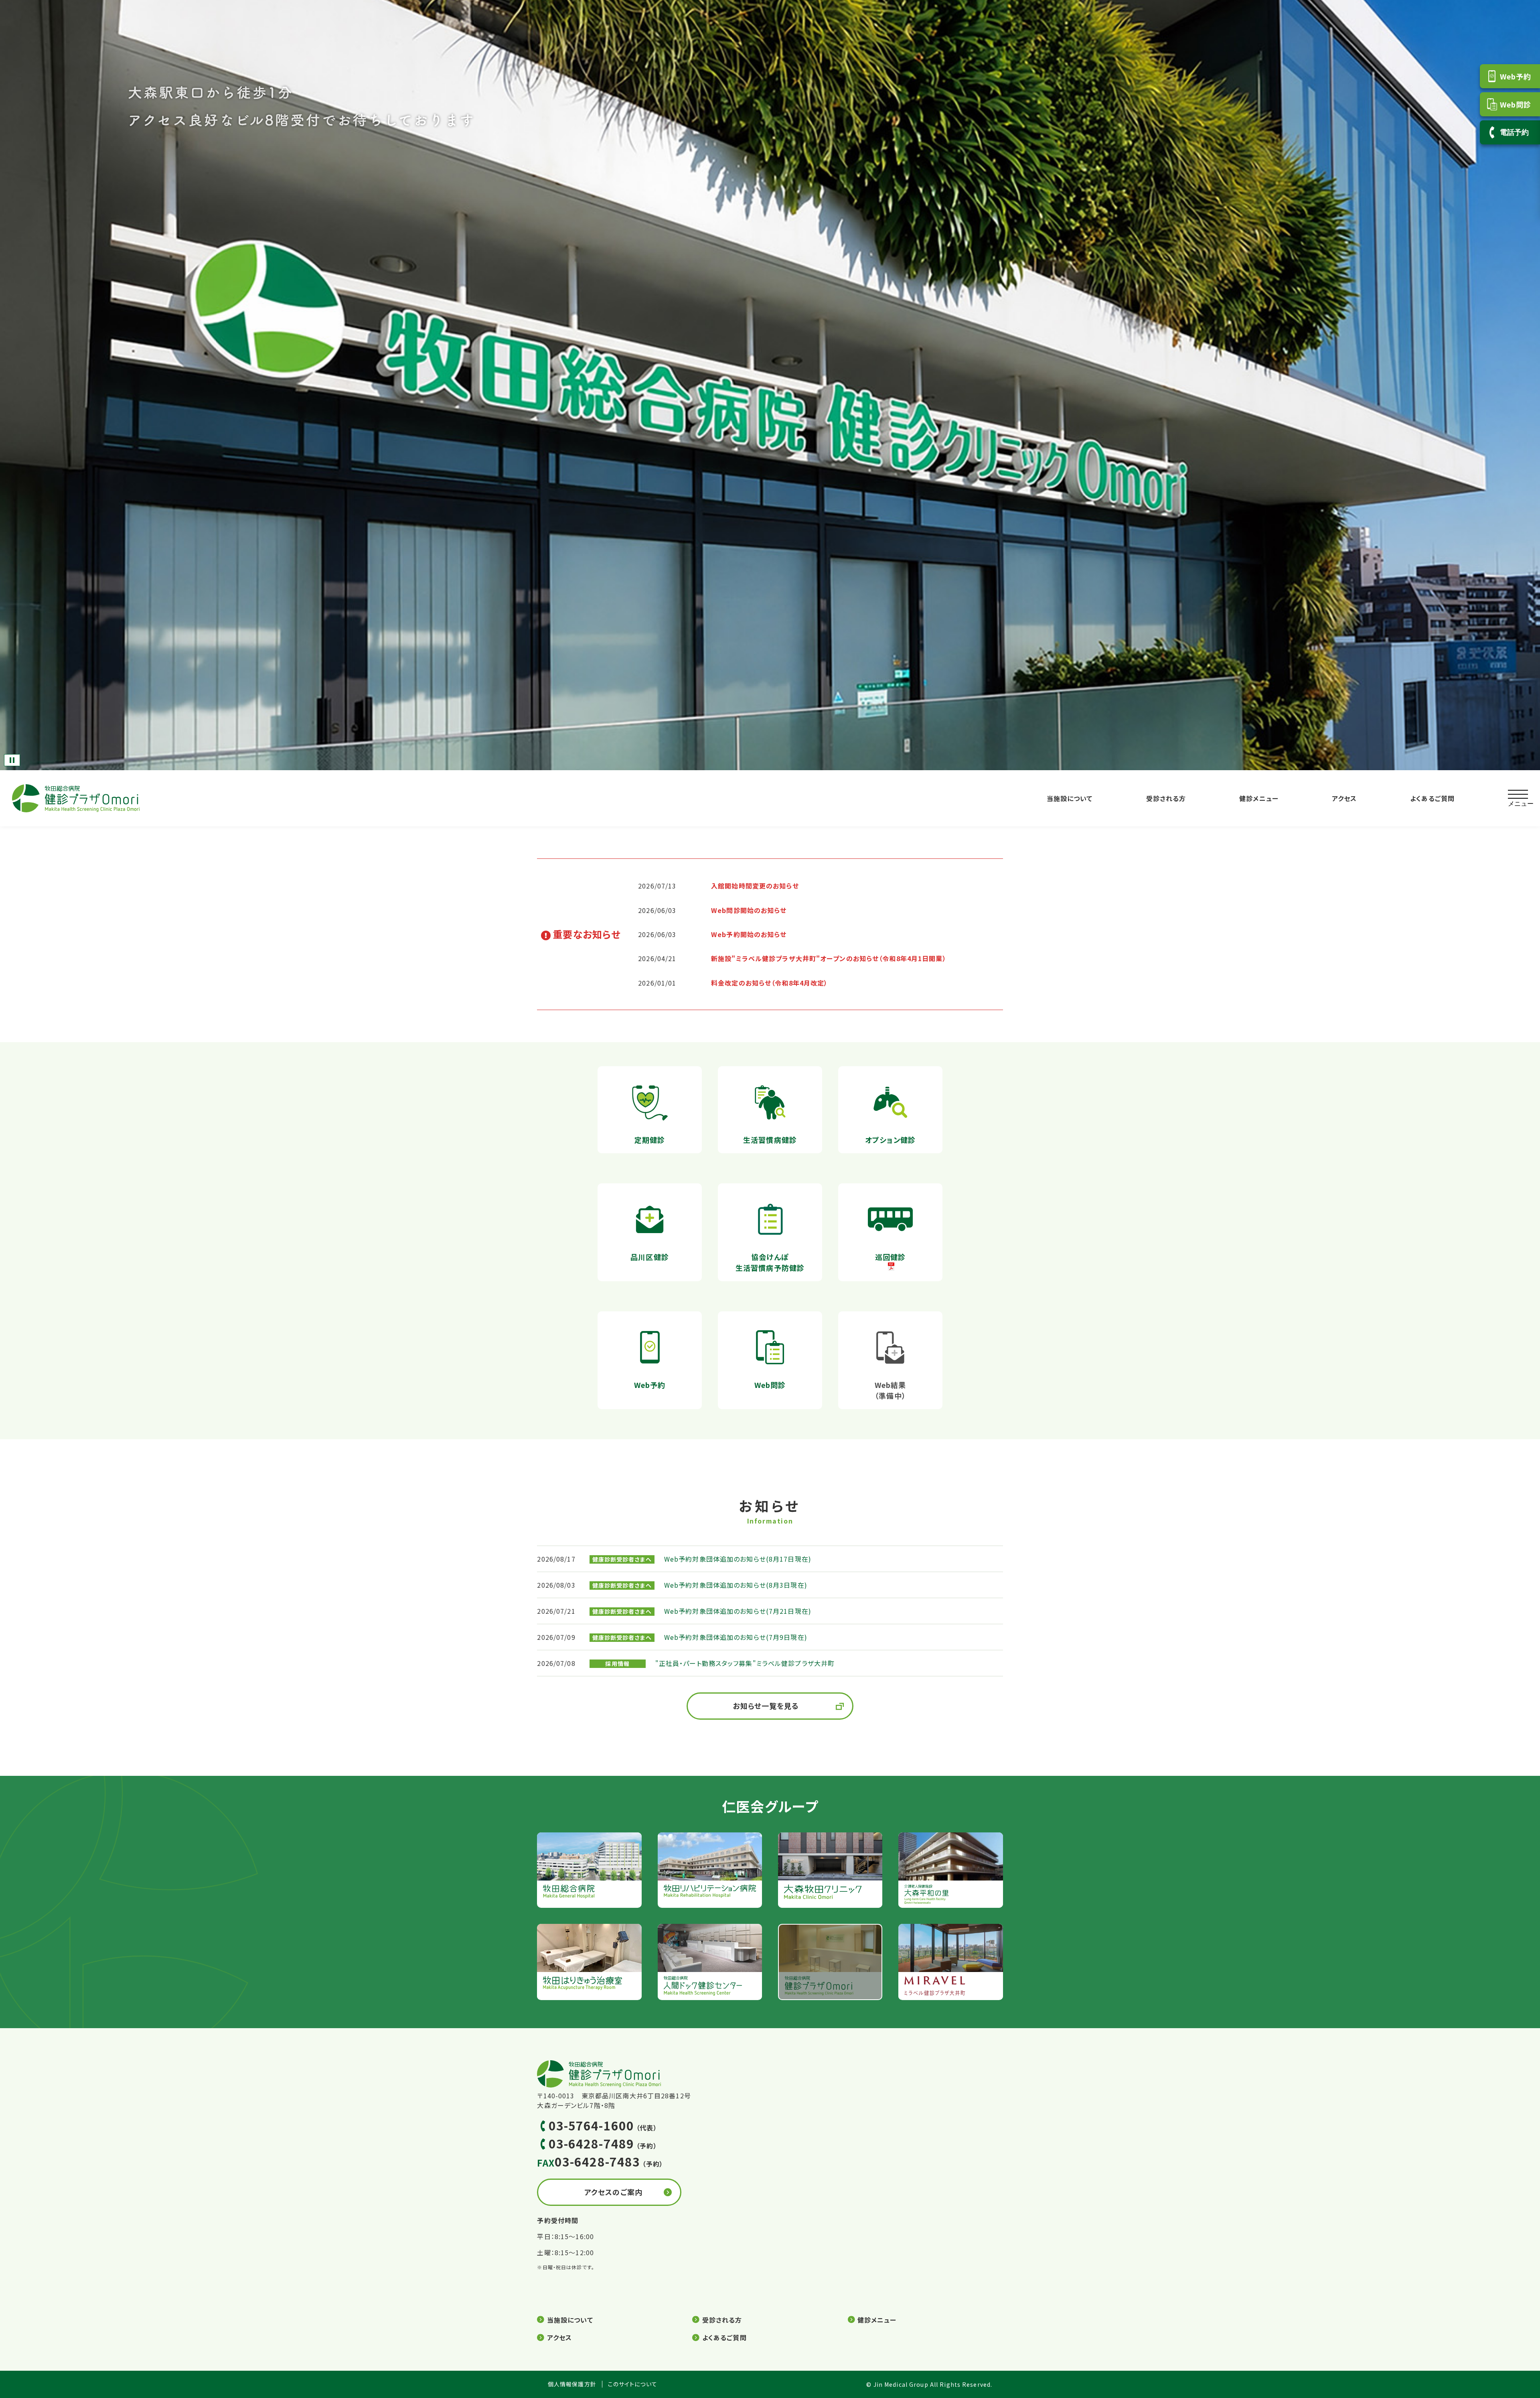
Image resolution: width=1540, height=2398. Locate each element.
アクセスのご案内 (613, 2192)
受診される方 (1166, 798)
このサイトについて (633, 2384)
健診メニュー (1259, 798)
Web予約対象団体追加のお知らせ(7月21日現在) (738, 1611)
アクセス (1344, 798)
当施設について (1070, 798)
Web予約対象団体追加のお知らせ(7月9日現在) (736, 1637)
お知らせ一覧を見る (766, 1706)
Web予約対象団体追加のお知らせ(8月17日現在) (738, 1559)
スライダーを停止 (12, 760)
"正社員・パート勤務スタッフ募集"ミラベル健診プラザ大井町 (745, 1663)
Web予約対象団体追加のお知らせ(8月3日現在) (736, 1585)
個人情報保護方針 (572, 2384)
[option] (770, 385)
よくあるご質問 (1432, 798)
